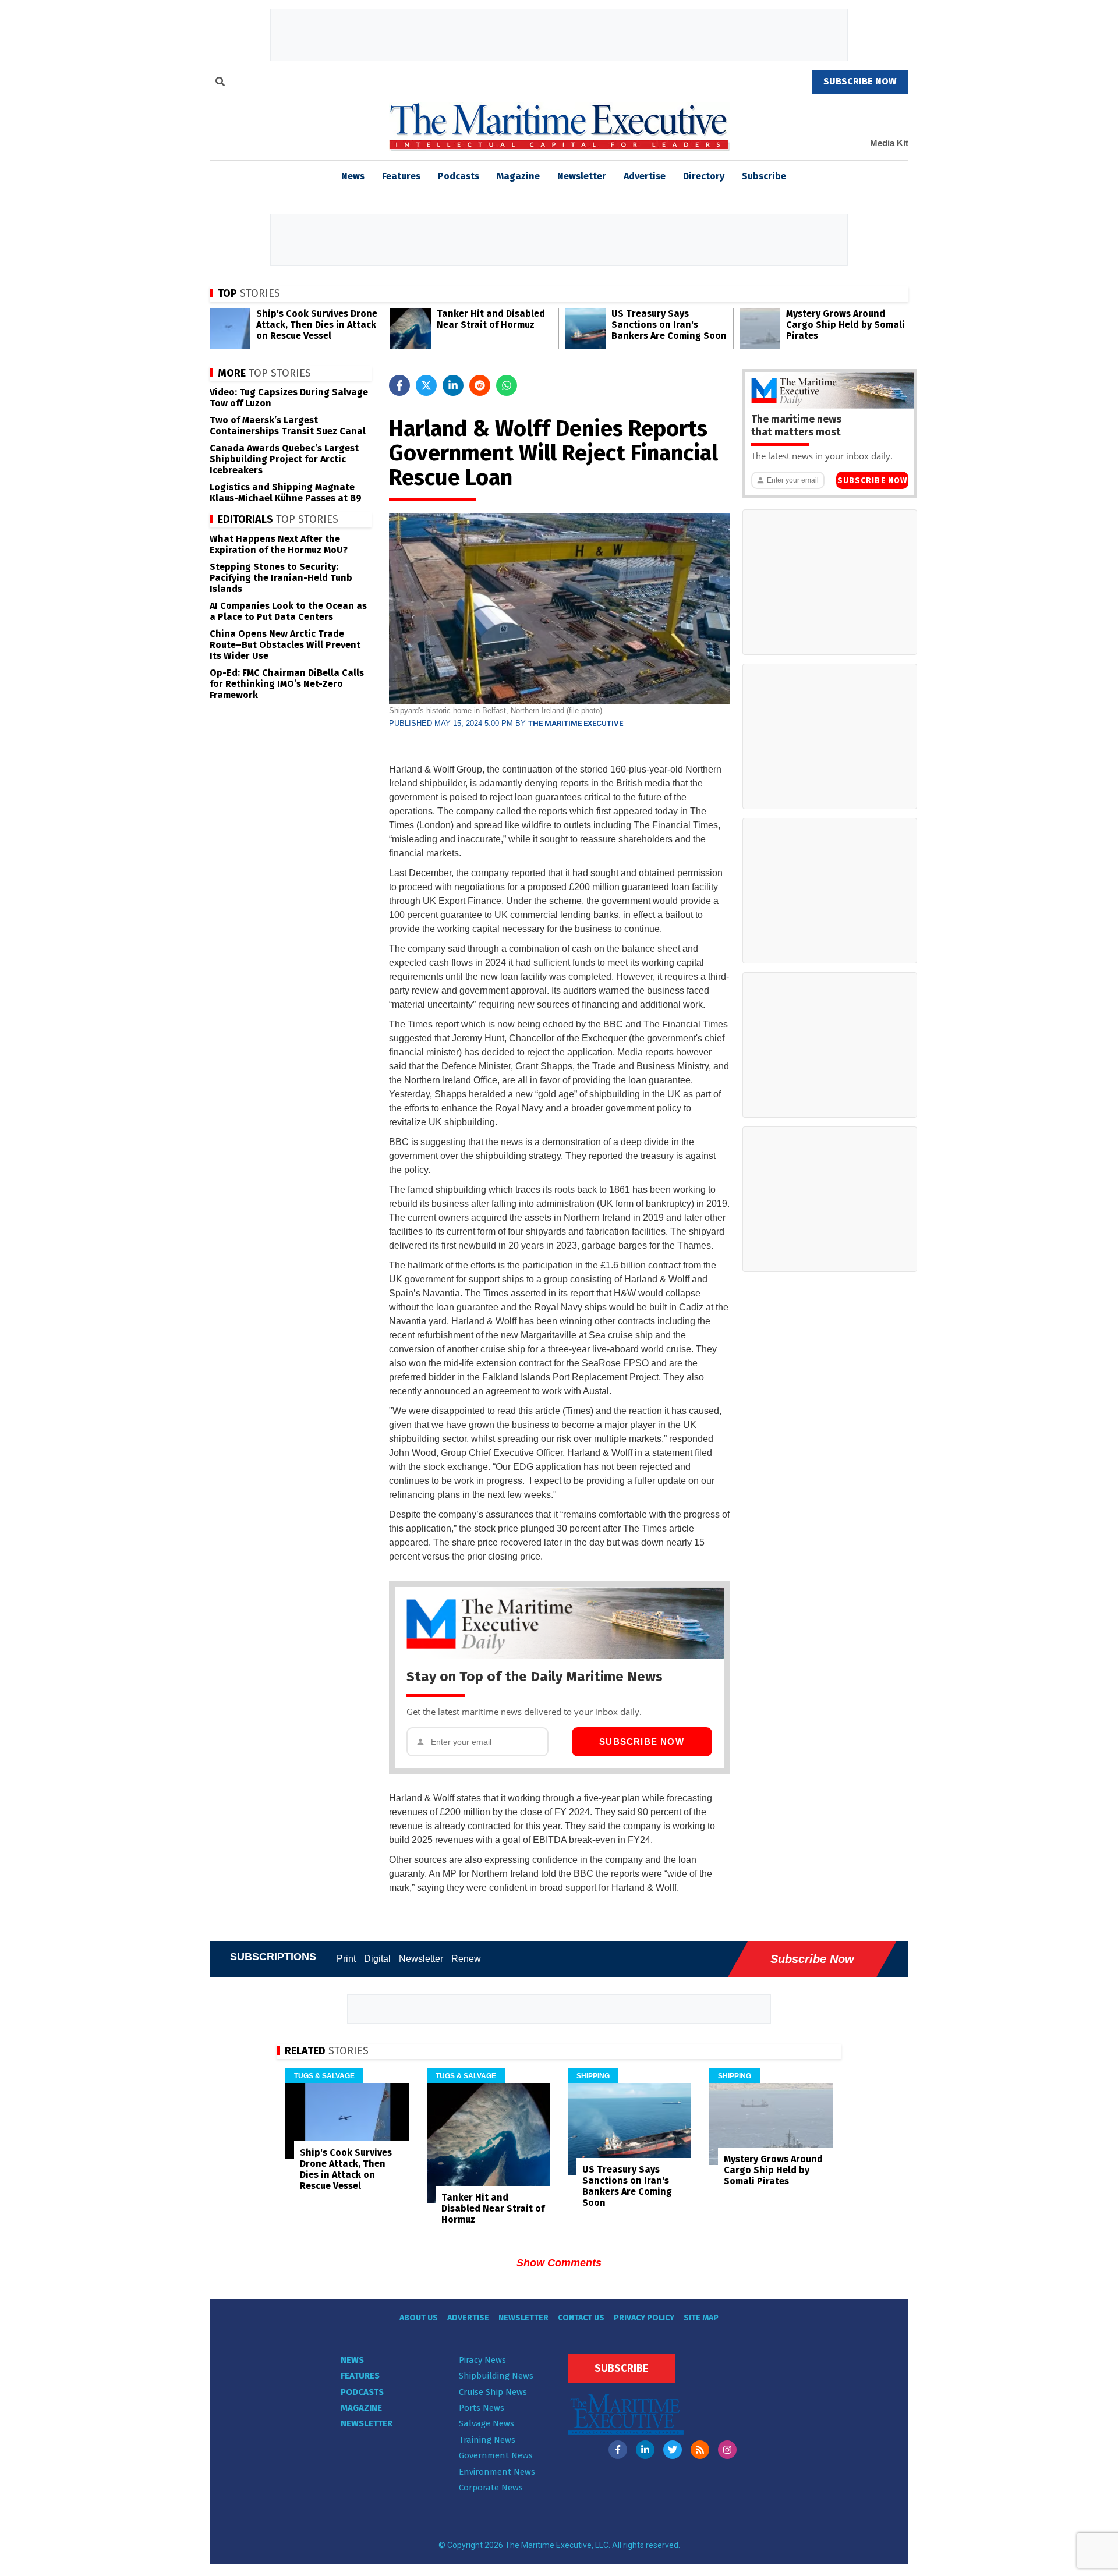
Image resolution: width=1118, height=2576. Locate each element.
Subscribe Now (642, 1741)
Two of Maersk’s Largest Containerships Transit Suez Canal (288, 426)
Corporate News (491, 2488)
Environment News (497, 2472)
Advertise (645, 176)
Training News (487, 2440)
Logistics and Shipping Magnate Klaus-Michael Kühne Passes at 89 (286, 492)
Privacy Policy (644, 2318)
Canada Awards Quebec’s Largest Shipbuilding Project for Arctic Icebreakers (284, 459)
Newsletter (582, 176)
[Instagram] (727, 2450)
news (353, 176)
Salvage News (487, 2423)
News (352, 2360)
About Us (419, 2318)
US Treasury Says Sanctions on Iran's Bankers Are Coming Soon (669, 325)
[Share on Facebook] (399, 385)
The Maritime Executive (576, 723)
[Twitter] (673, 2450)
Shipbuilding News (496, 2376)
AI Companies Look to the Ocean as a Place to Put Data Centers (288, 611)
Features (401, 176)
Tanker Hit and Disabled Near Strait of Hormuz (491, 319)
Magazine (518, 176)
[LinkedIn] (645, 2450)
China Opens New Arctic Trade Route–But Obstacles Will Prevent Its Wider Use (285, 645)
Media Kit (889, 143)
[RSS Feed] (700, 2450)
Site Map (701, 2318)
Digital (377, 1959)
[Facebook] (618, 2450)
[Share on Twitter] (426, 385)
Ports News (482, 2408)
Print (346, 1959)
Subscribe (764, 176)
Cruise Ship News (493, 2392)
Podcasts (459, 176)
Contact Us (581, 2318)
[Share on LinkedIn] (453, 385)
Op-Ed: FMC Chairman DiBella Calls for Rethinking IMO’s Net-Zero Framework (287, 684)
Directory (704, 176)
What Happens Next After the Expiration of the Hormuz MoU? (279, 544)
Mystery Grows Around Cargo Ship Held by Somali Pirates (845, 325)
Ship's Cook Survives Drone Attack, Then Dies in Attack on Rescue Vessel (317, 325)
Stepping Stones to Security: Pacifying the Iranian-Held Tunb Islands (281, 578)
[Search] (220, 83)
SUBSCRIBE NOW (860, 81)
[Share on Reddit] (480, 385)
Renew (466, 1959)
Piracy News (482, 2360)
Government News (496, 2455)
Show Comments (559, 2263)
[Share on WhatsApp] (507, 385)
